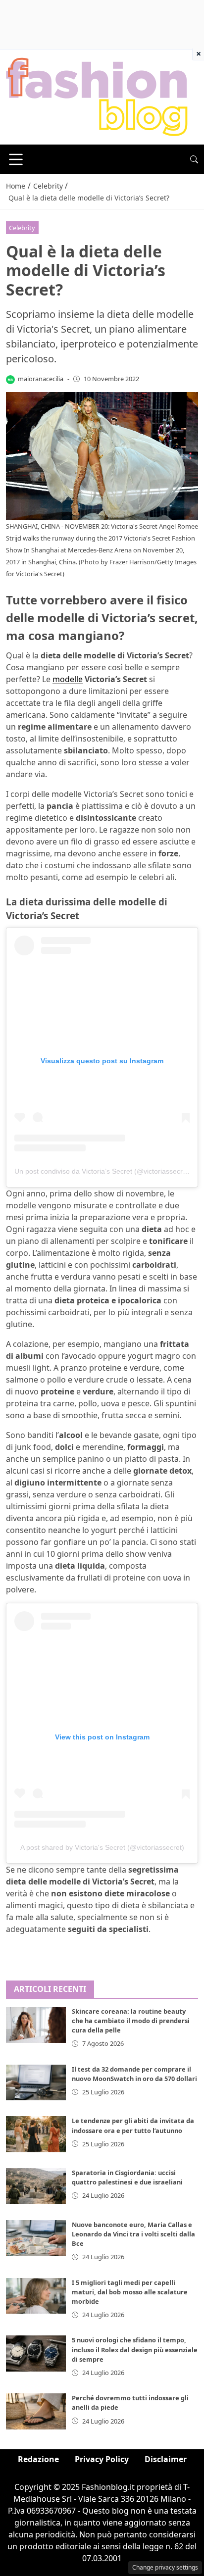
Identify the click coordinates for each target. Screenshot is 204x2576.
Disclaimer (166, 2459)
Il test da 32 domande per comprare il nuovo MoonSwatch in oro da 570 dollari (134, 2074)
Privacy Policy (102, 2459)
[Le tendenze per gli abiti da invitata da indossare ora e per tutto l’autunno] (36, 2134)
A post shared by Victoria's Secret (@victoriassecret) (102, 1847)
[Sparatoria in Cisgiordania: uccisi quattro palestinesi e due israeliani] (36, 2186)
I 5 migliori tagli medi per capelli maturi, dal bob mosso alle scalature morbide (130, 2292)
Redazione (38, 2459)
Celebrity (22, 228)
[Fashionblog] (97, 96)
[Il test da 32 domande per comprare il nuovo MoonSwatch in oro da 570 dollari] (36, 2083)
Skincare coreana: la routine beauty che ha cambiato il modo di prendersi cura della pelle (131, 2021)
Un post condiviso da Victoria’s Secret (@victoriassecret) (103, 1171)
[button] (194, 159)
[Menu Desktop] (16, 159)
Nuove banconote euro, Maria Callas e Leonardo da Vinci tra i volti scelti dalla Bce (133, 2234)
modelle (68, 679)
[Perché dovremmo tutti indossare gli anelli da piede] (36, 2411)
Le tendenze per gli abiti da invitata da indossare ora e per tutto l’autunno (133, 2125)
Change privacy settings (165, 2567)
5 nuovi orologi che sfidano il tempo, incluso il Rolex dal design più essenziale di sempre (135, 2349)
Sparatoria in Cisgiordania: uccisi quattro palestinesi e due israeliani (127, 2177)
